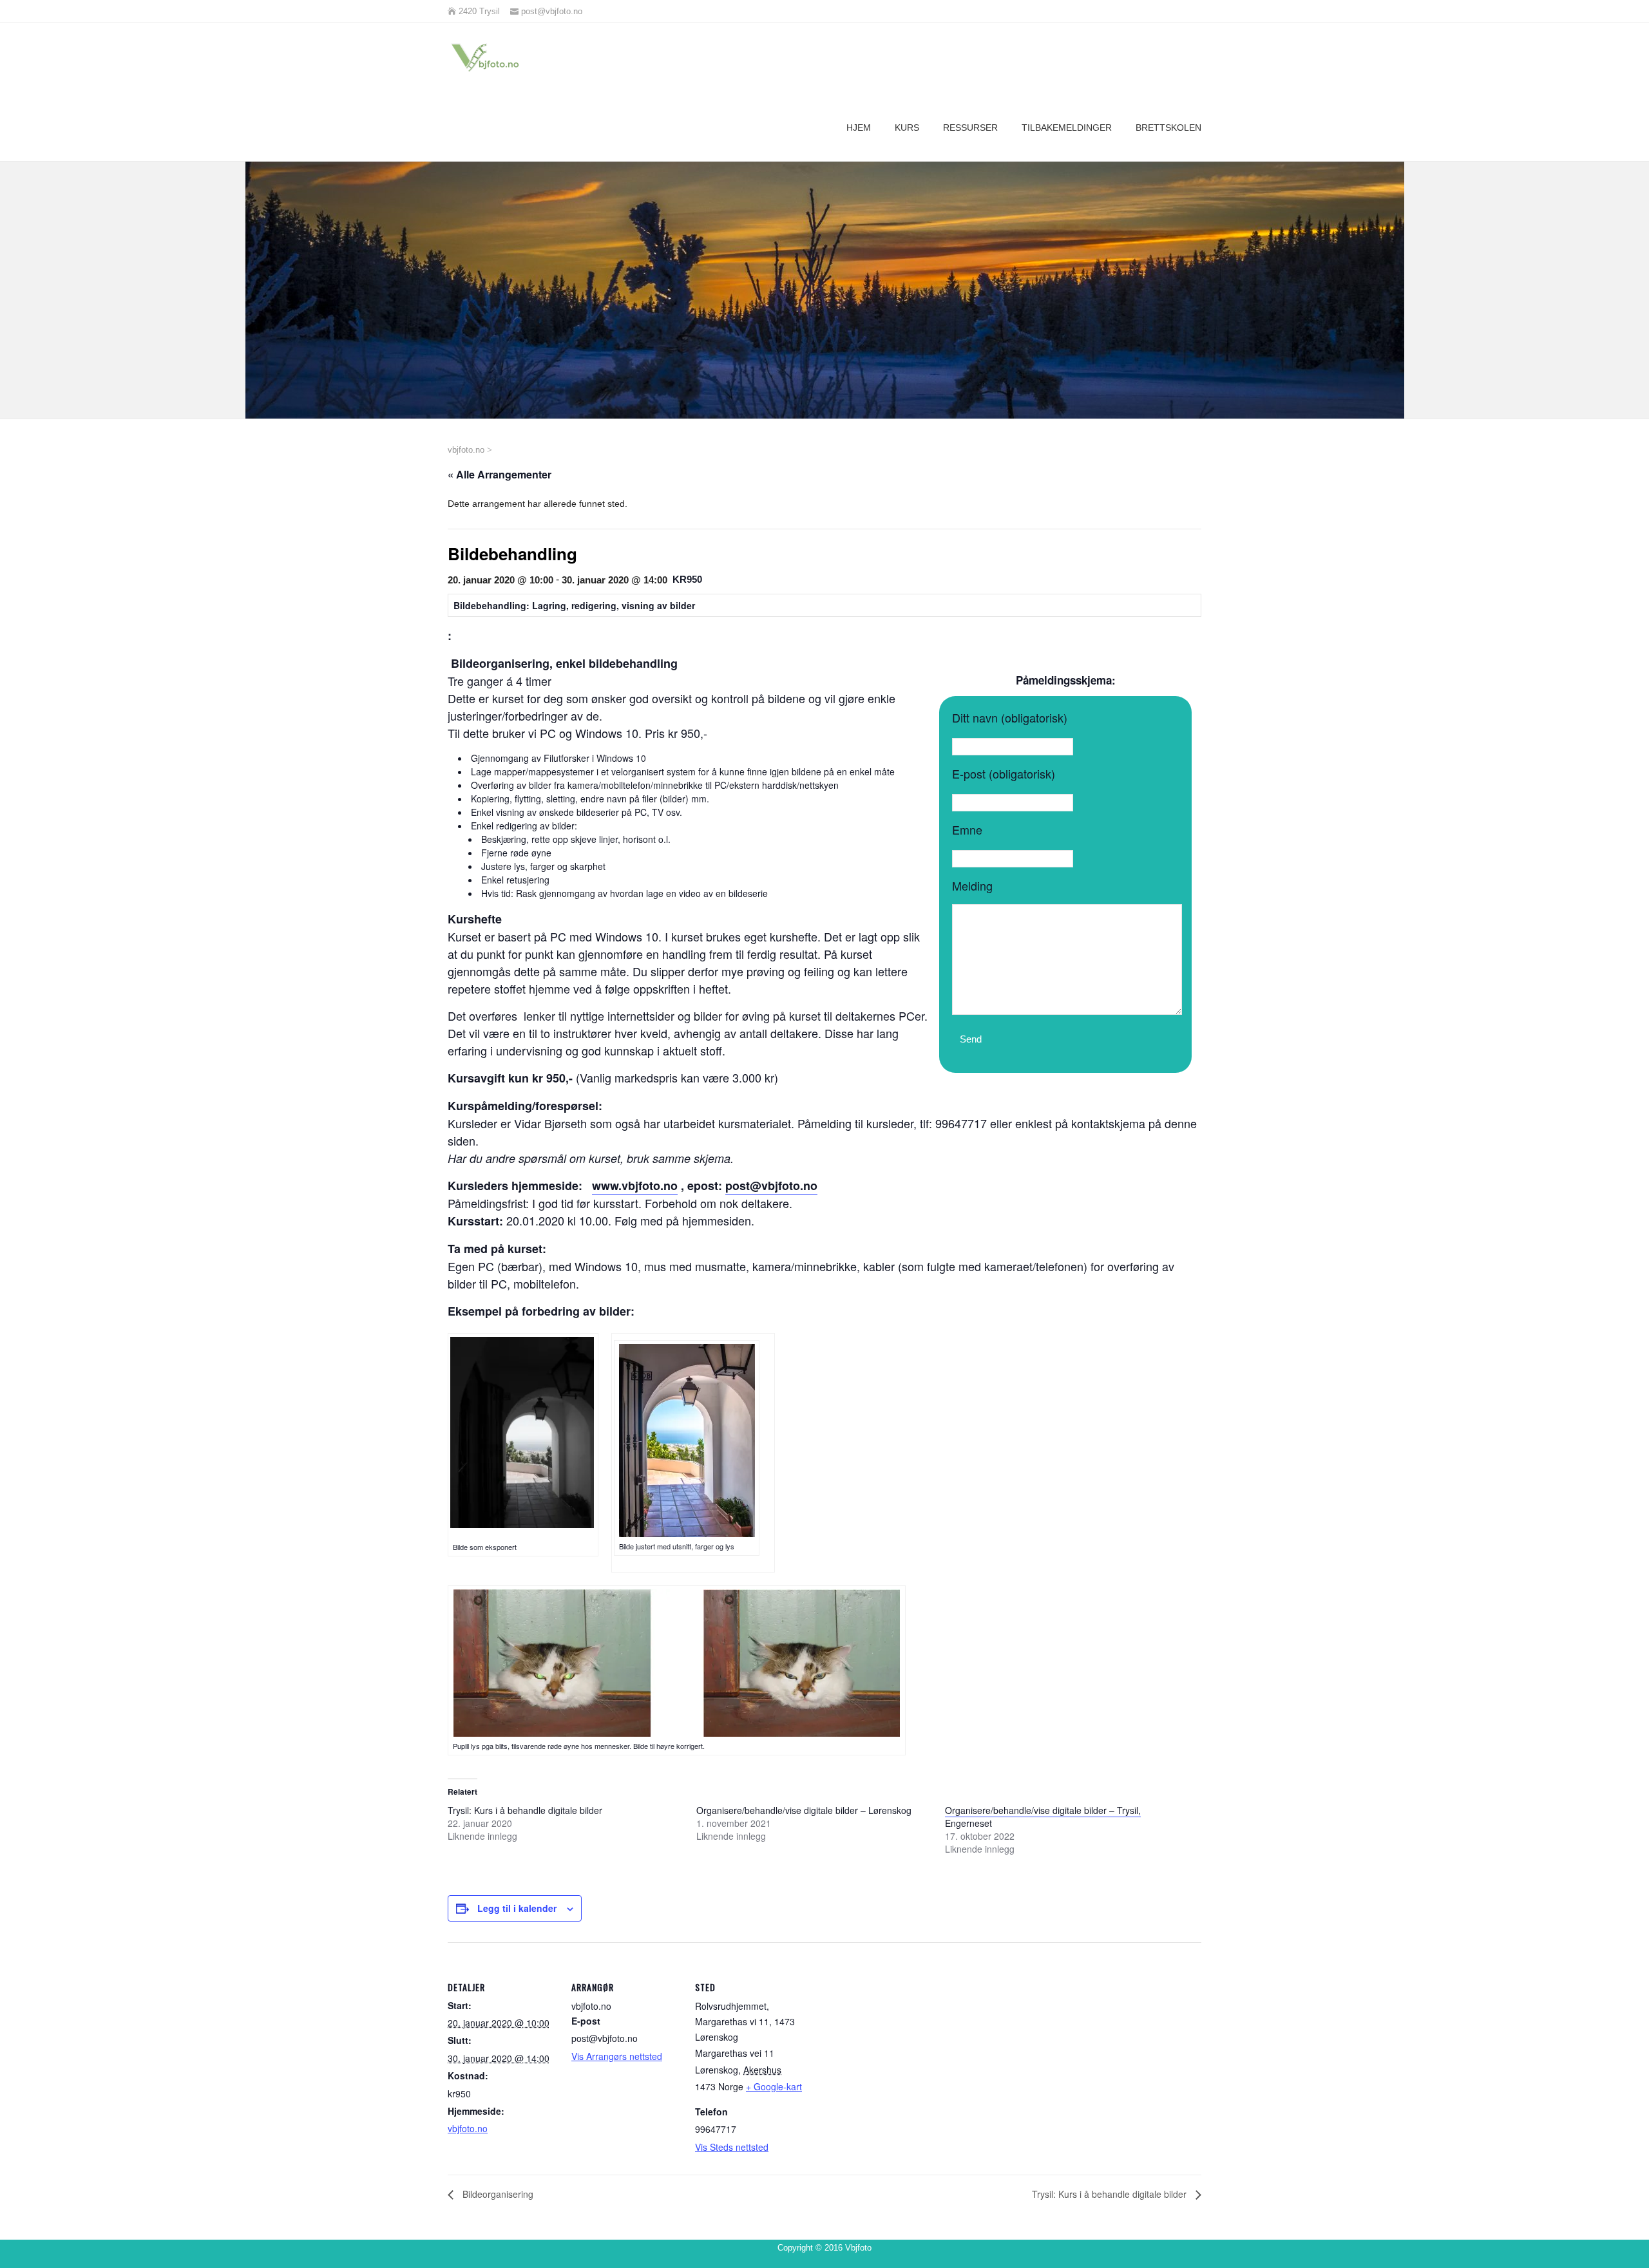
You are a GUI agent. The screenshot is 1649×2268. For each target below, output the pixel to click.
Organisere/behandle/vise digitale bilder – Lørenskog (804, 1810)
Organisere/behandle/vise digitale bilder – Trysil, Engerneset (1043, 1817)
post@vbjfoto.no (771, 1186)
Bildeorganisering (497, 2194)
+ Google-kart (774, 2086)
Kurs (907, 128)
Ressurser (970, 128)
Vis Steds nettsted (732, 2147)
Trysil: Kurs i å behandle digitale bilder (525, 1810)
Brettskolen (1168, 128)
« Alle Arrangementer (500, 474)
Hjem (859, 128)
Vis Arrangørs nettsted (617, 2056)
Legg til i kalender (517, 1908)
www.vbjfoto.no (635, 1186)
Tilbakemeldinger (1067, 128)
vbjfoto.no (468, 2128)
